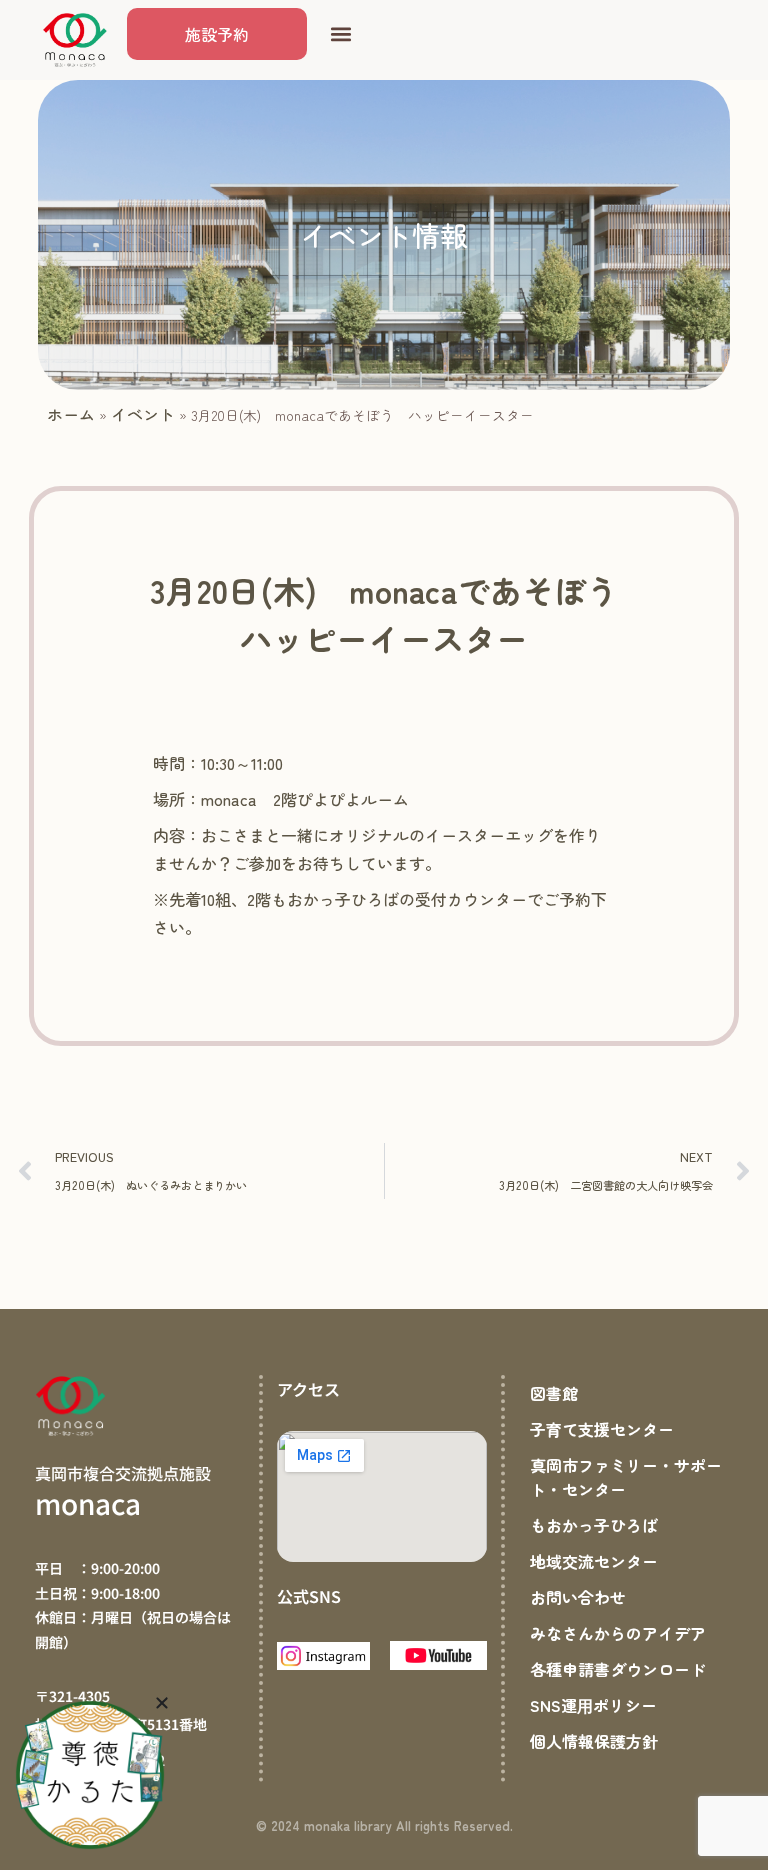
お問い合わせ (578, 1597)
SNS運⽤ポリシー (593, 1705)
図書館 (554, 1393)
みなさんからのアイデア (618, 1633)
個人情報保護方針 (594, 1741)
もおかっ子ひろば (594, 1525)
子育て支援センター (602, 1429)
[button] (340, 34)
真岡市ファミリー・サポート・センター (626, 1477)
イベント (143, 414)
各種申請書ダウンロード (618, 1669)
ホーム (71, 414)
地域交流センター (594, 1561)
